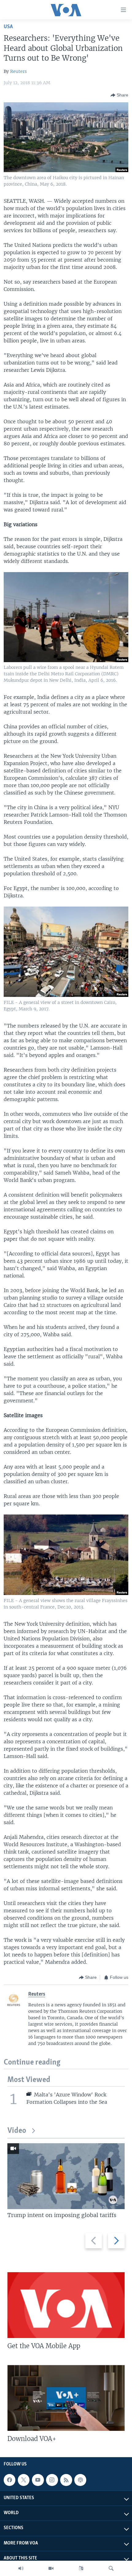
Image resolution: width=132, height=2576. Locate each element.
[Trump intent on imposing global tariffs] (66, 2176)
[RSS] (66, 2480)
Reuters (18, 71)
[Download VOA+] (66, 2398)
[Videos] (51, 2568)
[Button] (119, 95)
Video (17, 2131)
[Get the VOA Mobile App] (66, 2305)
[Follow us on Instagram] (52, 2480)
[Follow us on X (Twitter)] (24, 2480)
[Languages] (81, 2568)
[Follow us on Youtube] (38, 2480)
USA (8, 27)
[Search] (111, 2568)
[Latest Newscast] (21, 2568)
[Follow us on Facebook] (10, 2480)
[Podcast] (80, 2480)
